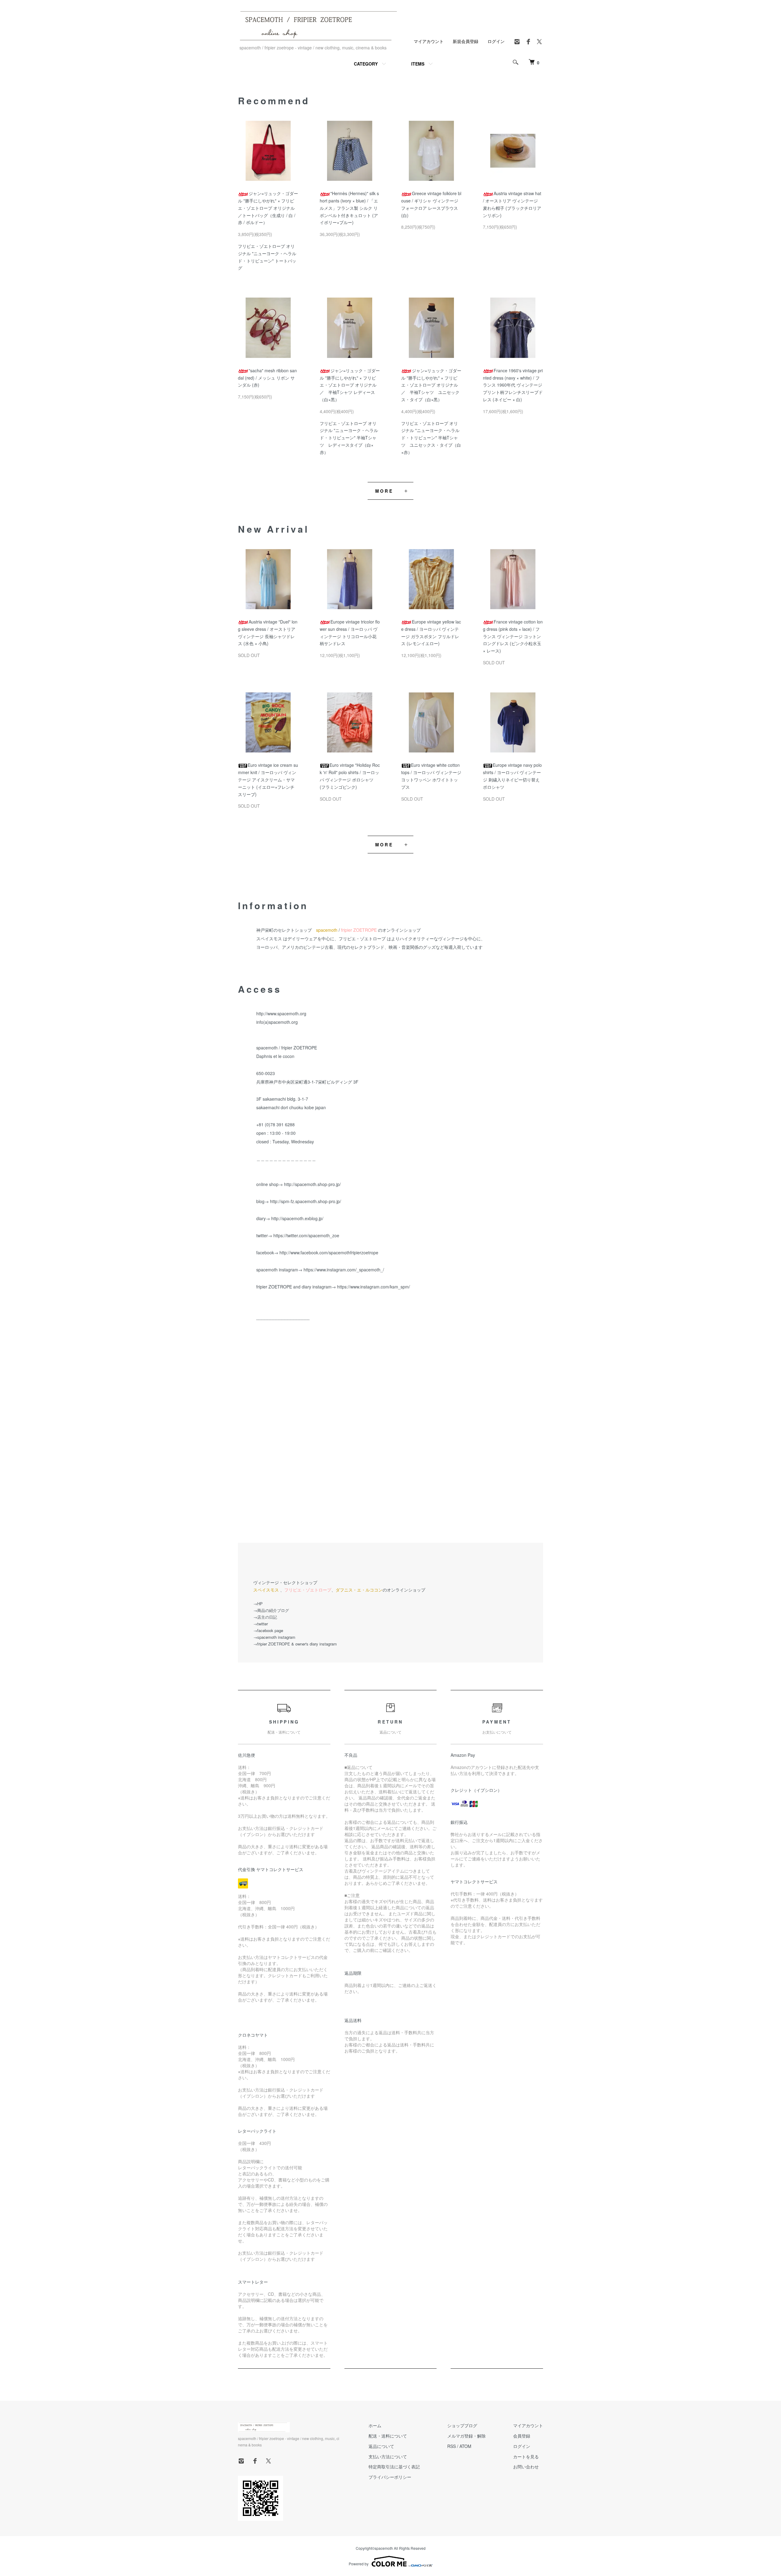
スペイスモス (266, 1590)
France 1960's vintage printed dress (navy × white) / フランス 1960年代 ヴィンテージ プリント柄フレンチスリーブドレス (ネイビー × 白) (513, 385)
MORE (384, 491)
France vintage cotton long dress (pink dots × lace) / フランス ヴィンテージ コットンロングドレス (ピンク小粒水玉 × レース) (513, 636)
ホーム (375, 2425)
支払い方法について (388, 2456)
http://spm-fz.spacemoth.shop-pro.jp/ (306, 1201)
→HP (258, 1604)
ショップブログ (462, 2425)
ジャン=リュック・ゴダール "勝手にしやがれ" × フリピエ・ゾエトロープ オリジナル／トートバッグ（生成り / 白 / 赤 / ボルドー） (268, 208)
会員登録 (522, 2436)
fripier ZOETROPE (359, 930)
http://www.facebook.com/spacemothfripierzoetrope (329, 1252)
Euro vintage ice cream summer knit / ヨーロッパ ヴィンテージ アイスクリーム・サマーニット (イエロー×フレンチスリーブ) (268, 779)
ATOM (465, 2446)
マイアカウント (429, 41)
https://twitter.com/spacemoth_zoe (306, 1235)
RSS (452, 2446)
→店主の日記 (265, 1617)
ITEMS (418, 64)
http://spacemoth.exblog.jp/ (297, 1218)
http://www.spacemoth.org (281, 1013)
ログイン (496, 41)
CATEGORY (366, 64)
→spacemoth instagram (274, 1637)
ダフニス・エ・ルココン (359, 1590)
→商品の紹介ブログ (271, 1610)
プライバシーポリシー (390, 2477)
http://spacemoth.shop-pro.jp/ (312, 1184)
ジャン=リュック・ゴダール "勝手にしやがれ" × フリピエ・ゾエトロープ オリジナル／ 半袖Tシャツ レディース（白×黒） (350, 385)
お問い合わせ (526, 2467)
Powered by (359, 2564)
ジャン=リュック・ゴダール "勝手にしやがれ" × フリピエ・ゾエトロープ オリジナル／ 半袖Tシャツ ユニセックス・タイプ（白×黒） (431, 385)
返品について (381, 2446)
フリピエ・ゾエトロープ (308, 1590)
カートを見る (526, 2456)
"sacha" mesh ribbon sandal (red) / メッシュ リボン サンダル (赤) (267, 378)
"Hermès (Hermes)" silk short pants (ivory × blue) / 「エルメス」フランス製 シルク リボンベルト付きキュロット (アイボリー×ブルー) (349, 208)
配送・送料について (388, 2436)
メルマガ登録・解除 (466, 2436)
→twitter (261, 1624)
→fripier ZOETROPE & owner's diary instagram (295, 1644)
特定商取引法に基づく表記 (394, 2467)
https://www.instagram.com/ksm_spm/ (374, 1287)
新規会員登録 (466, 41)
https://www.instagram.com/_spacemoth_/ (344, 1270)
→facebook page (268, 1630)
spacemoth (327, 930)
